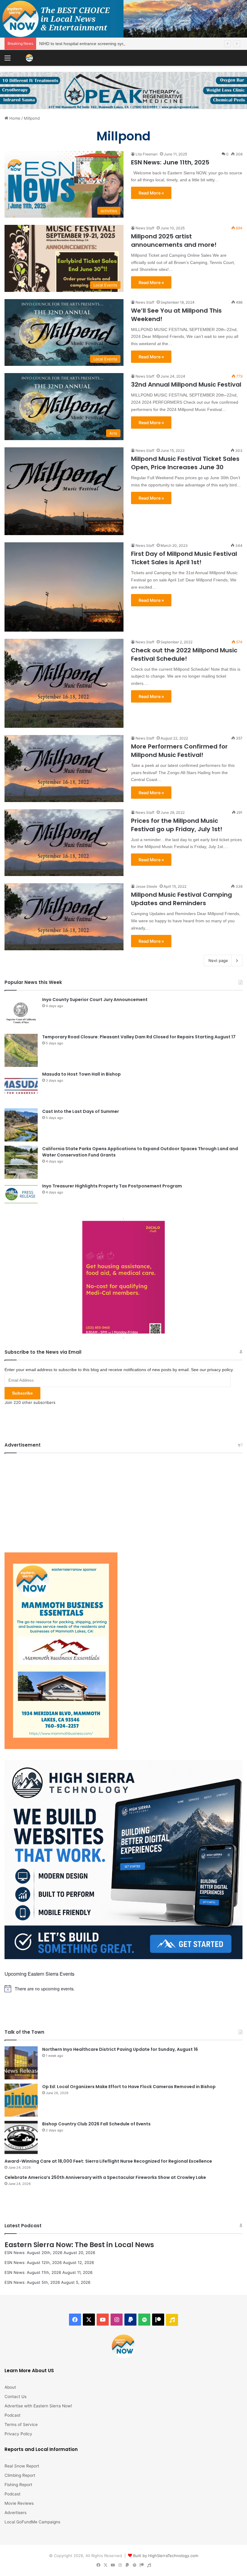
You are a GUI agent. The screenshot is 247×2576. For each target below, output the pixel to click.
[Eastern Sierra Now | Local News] (29, 58)
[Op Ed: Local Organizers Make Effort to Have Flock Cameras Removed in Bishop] (21, 2100)
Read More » (151, 193)
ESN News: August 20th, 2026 (33, 2253)
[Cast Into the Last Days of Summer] (21, 1125)
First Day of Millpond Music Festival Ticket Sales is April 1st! (184, 558)
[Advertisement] (123, 1501)
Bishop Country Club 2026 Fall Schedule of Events (96, 2124)
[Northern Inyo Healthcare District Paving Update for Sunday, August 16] (21, 2063)
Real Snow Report (22, 2466)
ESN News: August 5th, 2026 (32, 2282)
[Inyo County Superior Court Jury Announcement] (21, 1013)
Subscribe (22, 1393)
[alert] (123, 1989)
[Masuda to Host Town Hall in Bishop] (21, 1088)
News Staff (145, 228)
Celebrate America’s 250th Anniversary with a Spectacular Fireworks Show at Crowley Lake (105, 2177)
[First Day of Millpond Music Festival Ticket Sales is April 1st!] (64, 587)
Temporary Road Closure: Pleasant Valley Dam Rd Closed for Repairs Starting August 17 (139, 1037)
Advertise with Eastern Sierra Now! (38, 2406)
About (10, 2387)
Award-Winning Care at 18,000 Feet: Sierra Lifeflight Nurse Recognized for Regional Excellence (108, 2161)
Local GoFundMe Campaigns (32, 2522)
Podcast (13, 2415)
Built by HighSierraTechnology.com (166, 2556)
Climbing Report (20, 2475)
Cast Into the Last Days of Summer (81, 1111)
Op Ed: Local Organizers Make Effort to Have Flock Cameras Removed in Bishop (129, 2087)
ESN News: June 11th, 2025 (170, 162)
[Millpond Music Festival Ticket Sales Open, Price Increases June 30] (64, 491)
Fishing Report (18, 2485)
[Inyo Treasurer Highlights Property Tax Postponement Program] (21, 1194)
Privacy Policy (18, 2434)
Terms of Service (21, 2424)
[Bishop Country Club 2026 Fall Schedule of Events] (21, 2137)
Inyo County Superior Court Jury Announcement (95, 1000)
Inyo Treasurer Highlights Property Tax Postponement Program (112, 1186)
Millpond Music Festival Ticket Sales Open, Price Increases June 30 (185, 463)
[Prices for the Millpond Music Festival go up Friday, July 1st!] (64, 843)
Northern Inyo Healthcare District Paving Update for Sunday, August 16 (120, 2049)
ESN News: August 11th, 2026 (33, 2272)
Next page (218, 960)
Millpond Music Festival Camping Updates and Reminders (181, 899)
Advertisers (16, 2513)
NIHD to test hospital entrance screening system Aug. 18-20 (96, 44)
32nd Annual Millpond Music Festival (186, 384)
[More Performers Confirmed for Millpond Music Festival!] (64, 769)
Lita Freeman (147, 154)
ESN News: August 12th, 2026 (33, 2262)
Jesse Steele (146, 886)
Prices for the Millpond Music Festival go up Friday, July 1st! (177, 825)
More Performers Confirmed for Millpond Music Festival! (179, 751)
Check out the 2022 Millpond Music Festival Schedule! (184, 654)
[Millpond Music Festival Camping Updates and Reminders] (64, 917)
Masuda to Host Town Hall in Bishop (81, 1074)
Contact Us (16, 2397)
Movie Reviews (19, 2503)
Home (14, 118)
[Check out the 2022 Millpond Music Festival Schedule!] (64, 683)
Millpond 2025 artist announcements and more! (174, 240)
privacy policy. (220, 1370)
